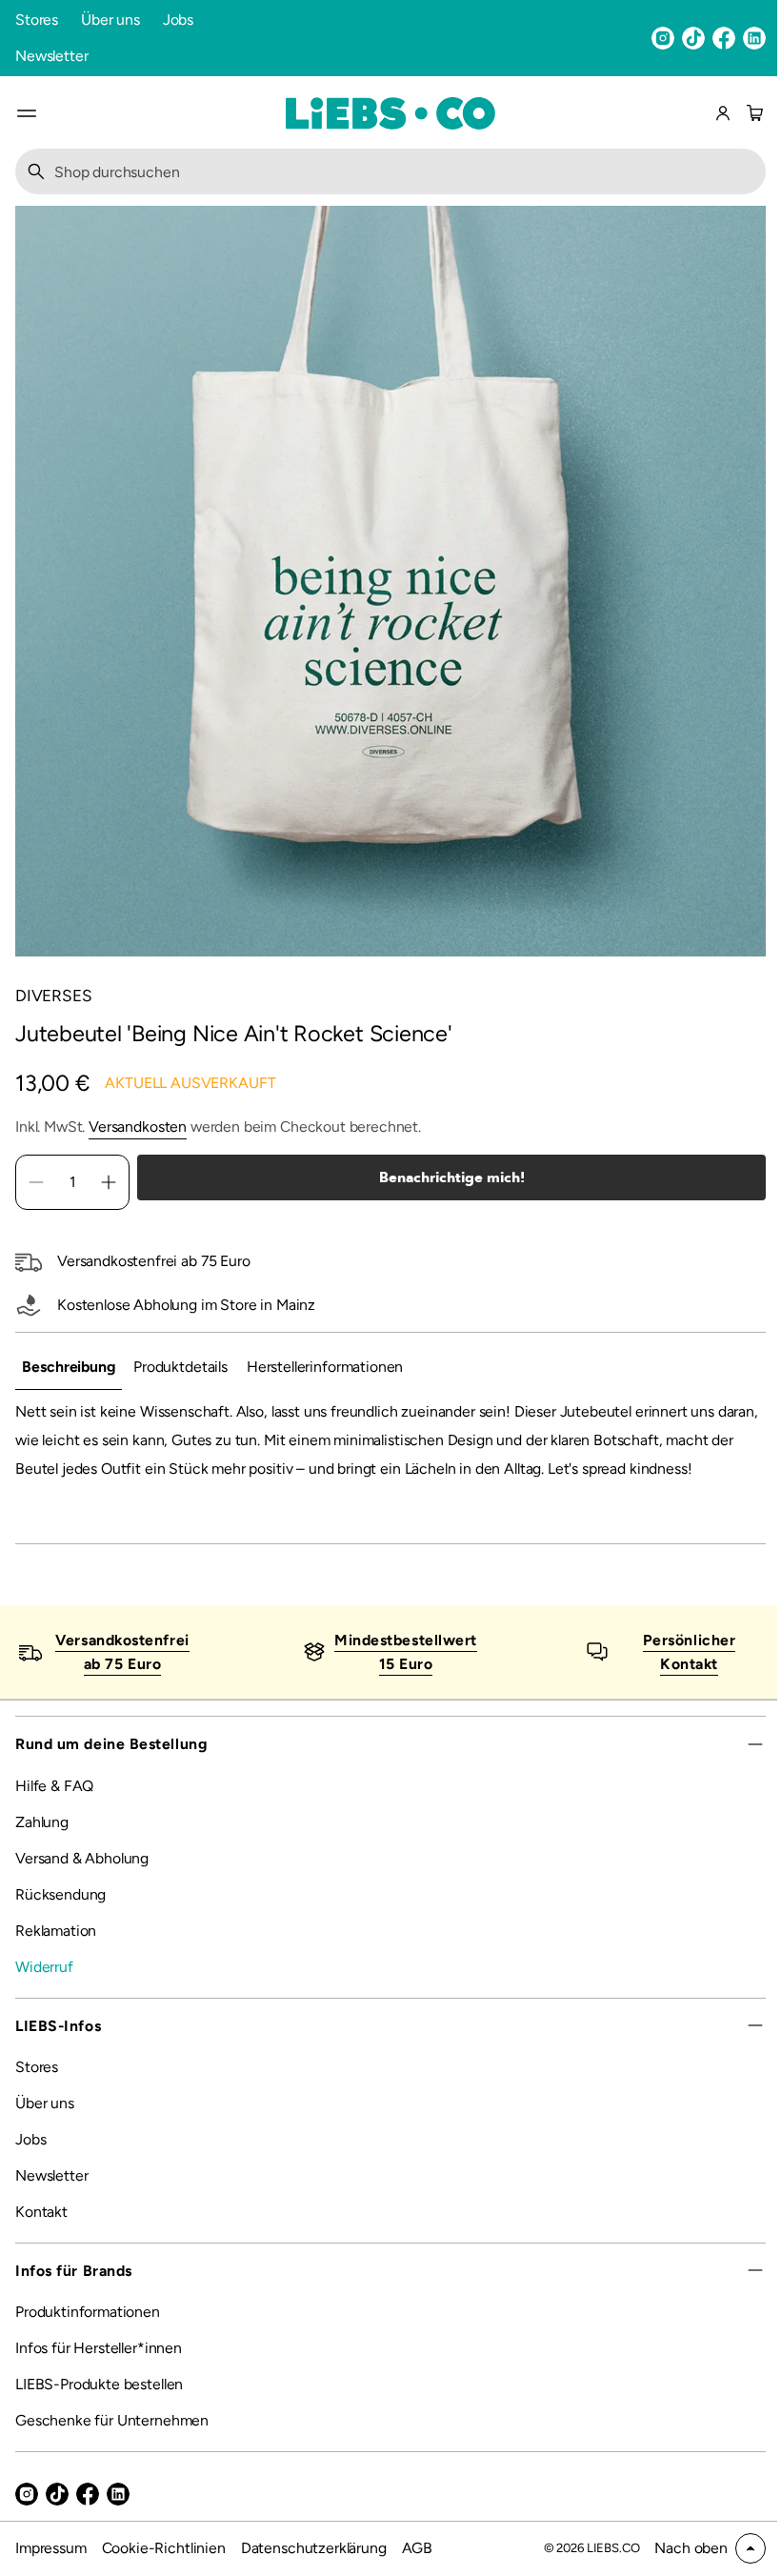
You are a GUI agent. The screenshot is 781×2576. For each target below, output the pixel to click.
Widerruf (44, 1995)
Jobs (178, 20)
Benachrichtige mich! (444, 1177)
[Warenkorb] (752, 113)
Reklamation (56, 1959)
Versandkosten (138, 1127)
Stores (37, 20)
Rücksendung (60, 1923)
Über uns (110, 20)
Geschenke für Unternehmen (112, 2449)
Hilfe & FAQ (54, 1814)
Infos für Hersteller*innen (99, 2376)
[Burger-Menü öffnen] (27, 113)
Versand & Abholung (82, 1887)
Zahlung (42, 1851)
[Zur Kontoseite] (723, 113)
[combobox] (383, 171)
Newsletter (51, 56)
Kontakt (41, 2240)
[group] (69, 1368)
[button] (752, 113)
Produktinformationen (88, 2340)
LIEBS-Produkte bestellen (99, 2413)
